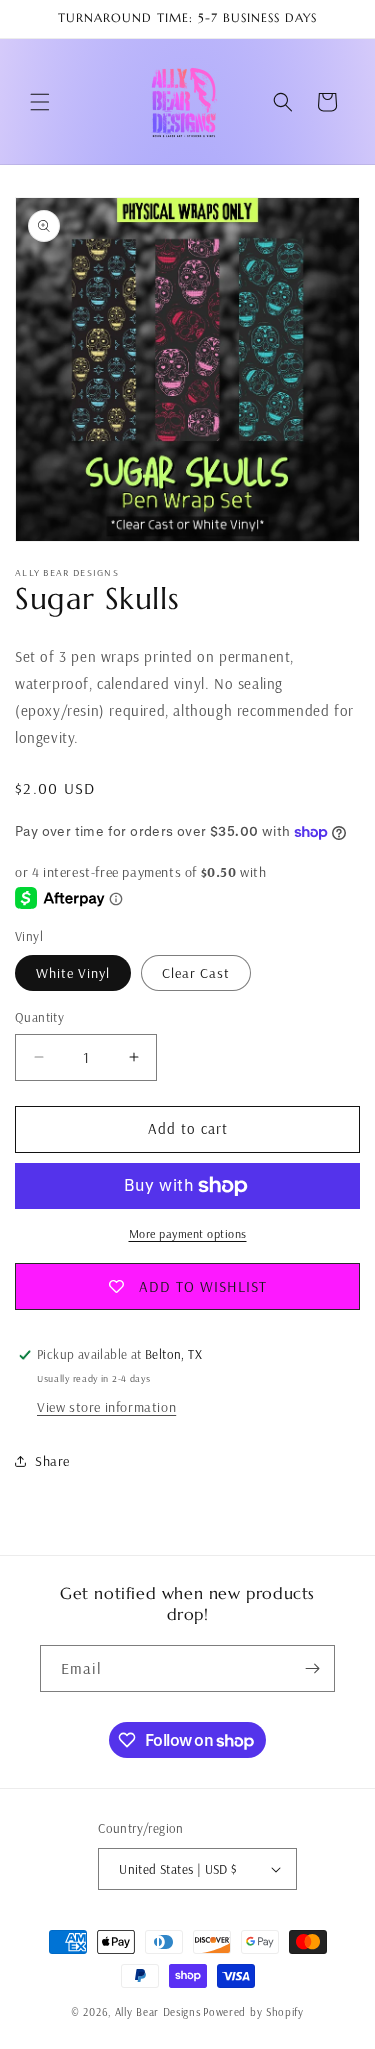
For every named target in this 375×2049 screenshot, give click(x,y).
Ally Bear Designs (158, 2012)
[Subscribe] (312, 1668)
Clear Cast (196, 973)
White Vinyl (73, 973)
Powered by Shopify (253, 2012)
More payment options (188, 1233)
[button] (40, 102)
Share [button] (52, 1461)
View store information (106, 1407)
